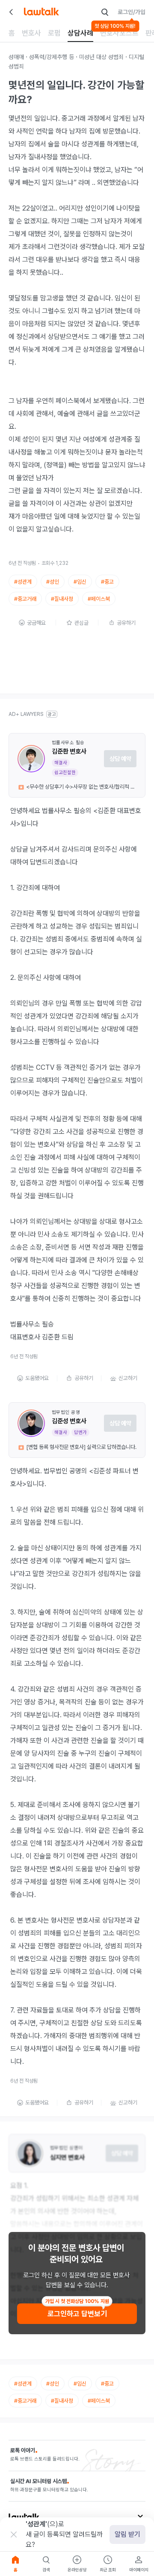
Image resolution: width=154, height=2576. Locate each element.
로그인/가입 (132, 12)
